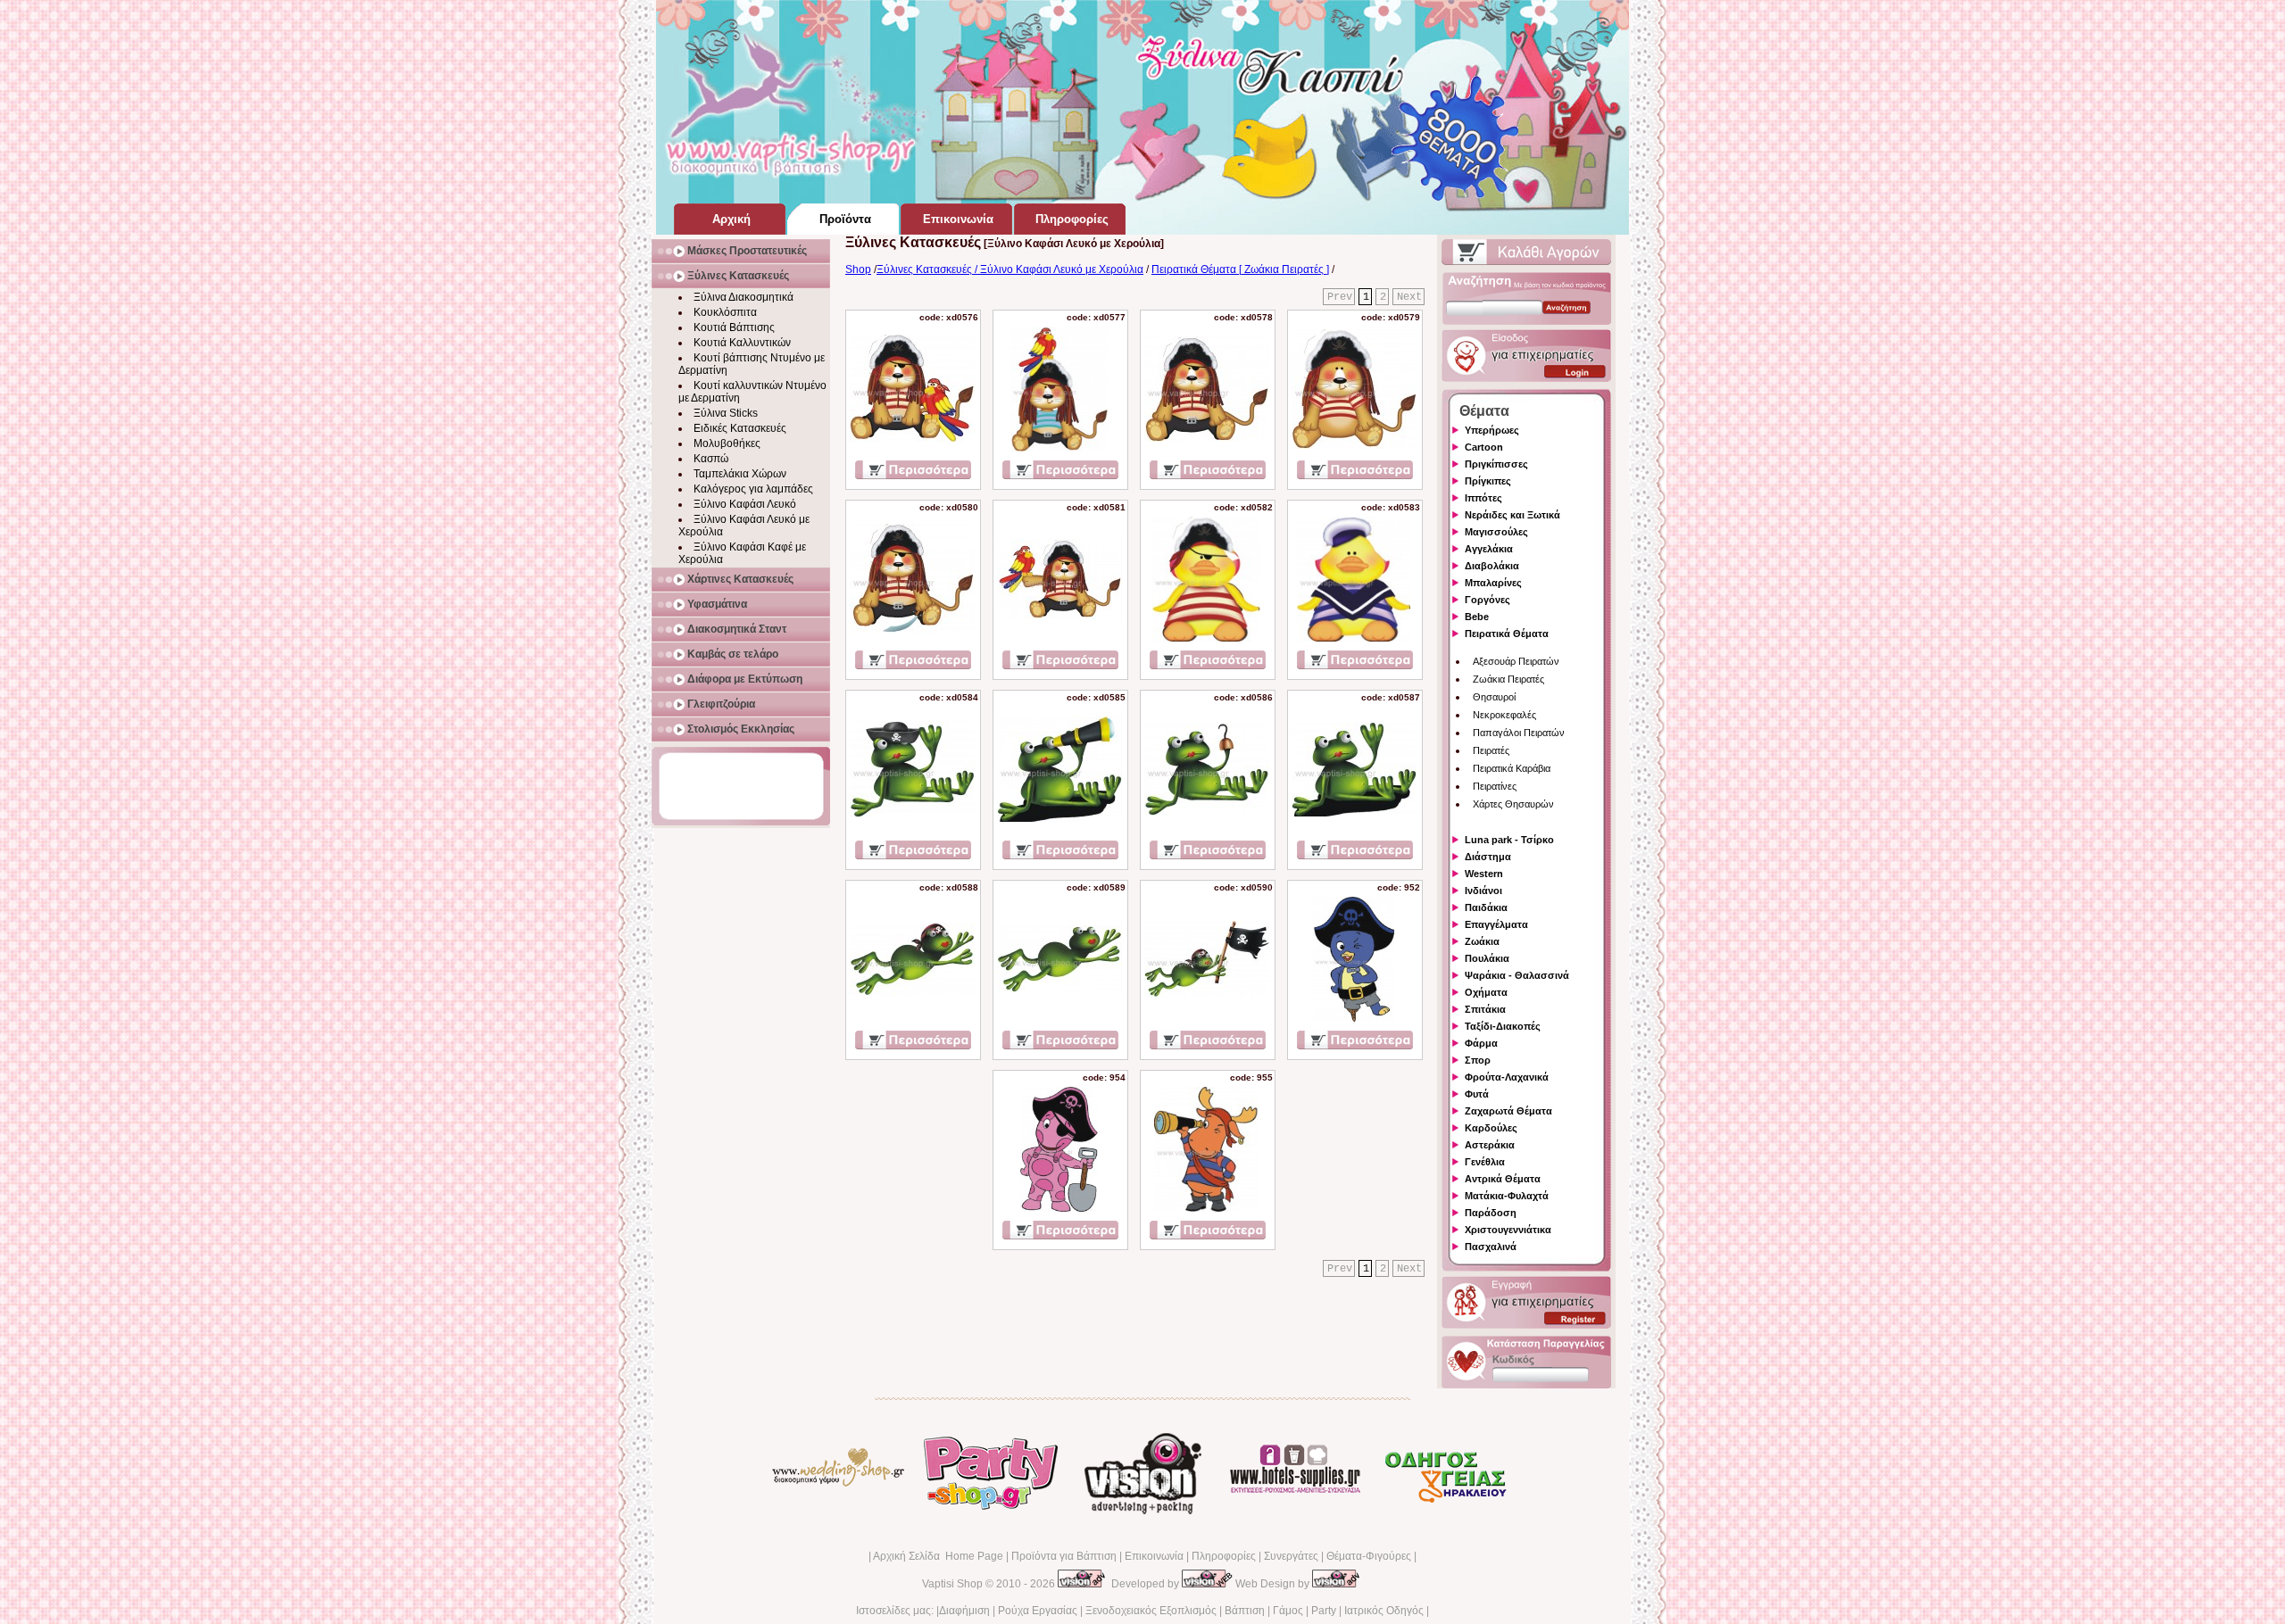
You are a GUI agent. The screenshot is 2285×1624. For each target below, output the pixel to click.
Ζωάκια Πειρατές (1508, 679)
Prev (1340, 297)
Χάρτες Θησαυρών (1513, 804)
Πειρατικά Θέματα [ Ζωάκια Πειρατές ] (1240, 269)
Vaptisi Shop (952, 1584)
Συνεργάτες (1291, 1556)
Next (1409, 297)
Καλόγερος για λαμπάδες (753, 489)
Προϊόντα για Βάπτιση (1064, 1556)
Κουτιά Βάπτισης (734, 327)
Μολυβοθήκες (727, 443)
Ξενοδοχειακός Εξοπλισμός (1151, 1611)
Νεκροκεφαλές (1504, 715)
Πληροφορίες (1224, 1556)
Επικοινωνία (1154, 1556)
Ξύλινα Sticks (726, 413)
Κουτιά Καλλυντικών (742, 343)
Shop (858, 269)
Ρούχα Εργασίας (1038, 1611)
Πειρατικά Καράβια (1512, 768)
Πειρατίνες (1495, 786)
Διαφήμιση (964, 1611)
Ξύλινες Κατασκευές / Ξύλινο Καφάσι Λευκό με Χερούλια (1010, 269)
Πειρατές (1491, 750)
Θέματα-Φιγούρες (1369, 1556)
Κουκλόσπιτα (725, 312)
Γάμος (1288, 1611)
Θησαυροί (1494, 697)
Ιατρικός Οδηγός (1384, 1611)
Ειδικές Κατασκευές (740, 428)
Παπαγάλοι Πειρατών (1519, 733)
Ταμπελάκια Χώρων (740, 474)
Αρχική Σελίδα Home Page (938, 1556)
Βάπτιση (1245, 1611)
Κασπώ (711, 459)
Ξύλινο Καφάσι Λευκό (745, 504)
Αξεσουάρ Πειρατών (1516, 661)
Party (1324, 1611)
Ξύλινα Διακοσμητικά (744, 297)
